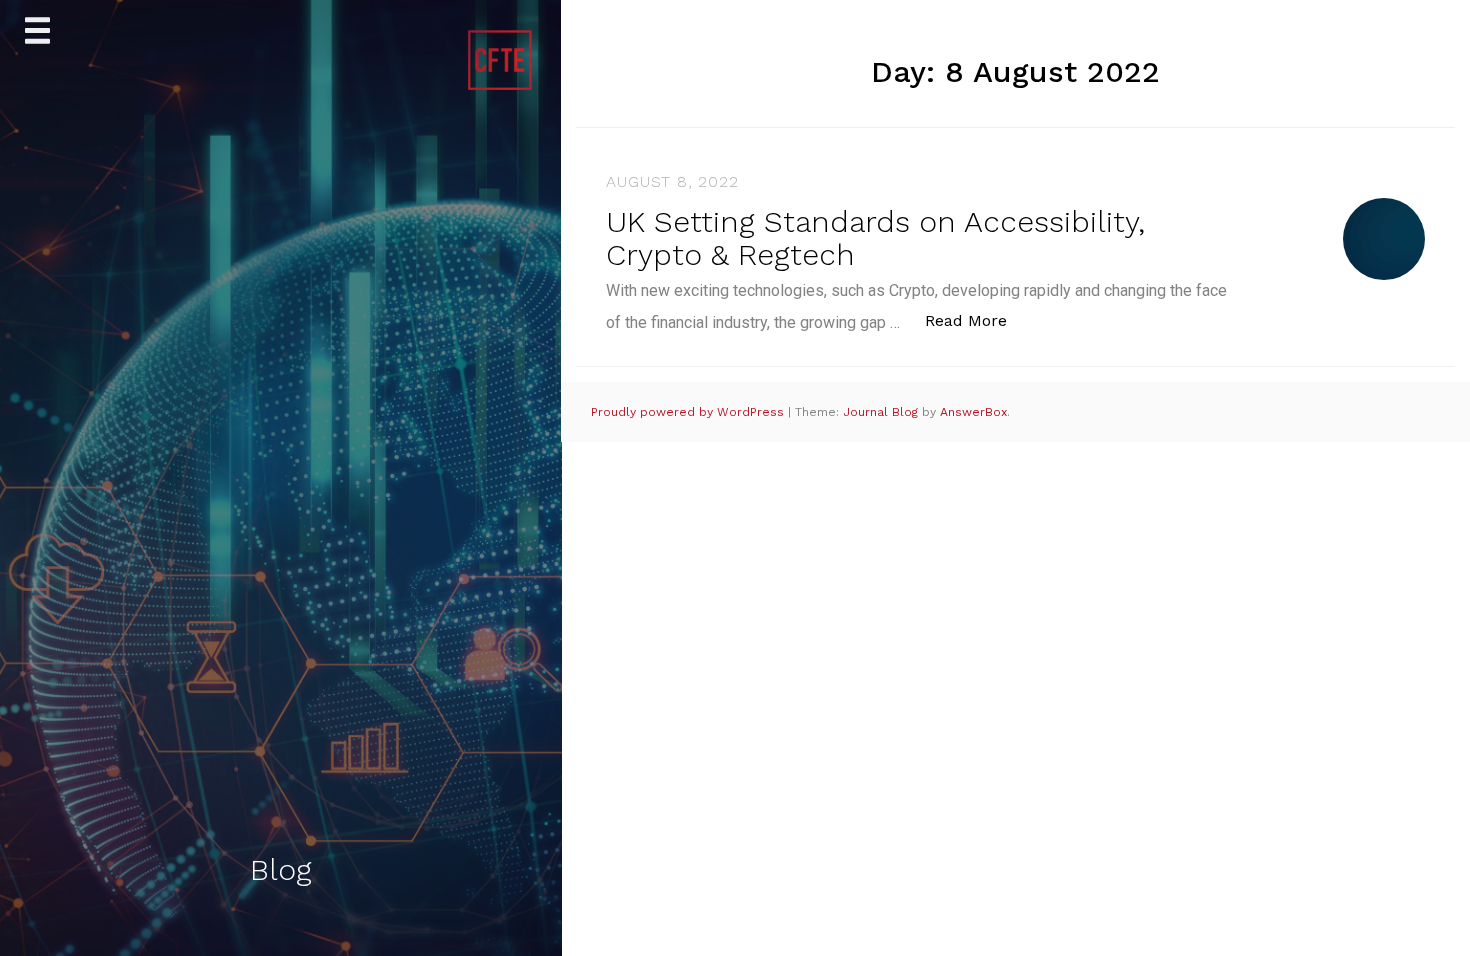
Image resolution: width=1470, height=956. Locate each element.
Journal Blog (882, 412)
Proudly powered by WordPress (689, 412)
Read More (976, 320)
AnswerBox (973, 412)
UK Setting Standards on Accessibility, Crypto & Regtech (875, 238)
